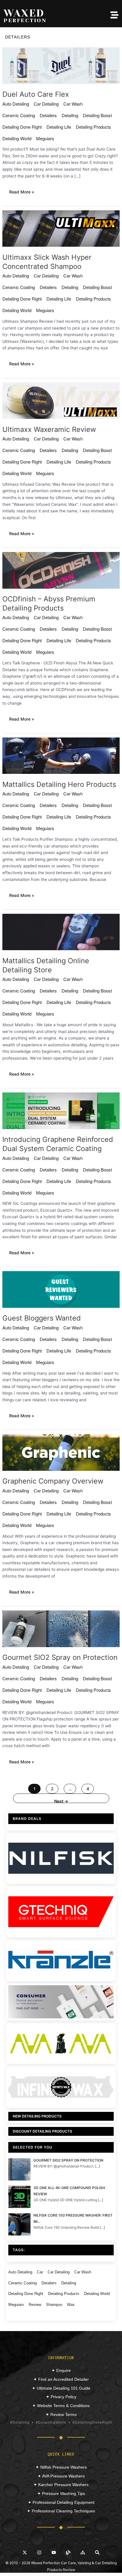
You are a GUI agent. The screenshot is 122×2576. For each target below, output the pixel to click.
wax (71, 2305)
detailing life (59, 127)
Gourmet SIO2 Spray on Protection (60, 1657)
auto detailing (16, 104)
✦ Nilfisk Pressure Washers (61, 2467)
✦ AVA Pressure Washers (61, 2476)
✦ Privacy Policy (61, 2397)
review (35, 2305)
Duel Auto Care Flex (36, 94)
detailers (48, 115)
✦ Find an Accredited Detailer (61, 2379)
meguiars (45, 138)
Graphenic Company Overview (53, 1481)
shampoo (54, 2305)
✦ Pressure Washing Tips (61, 2493)
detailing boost (97, 115)
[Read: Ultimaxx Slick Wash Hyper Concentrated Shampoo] (61, 228)
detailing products (93, 127)
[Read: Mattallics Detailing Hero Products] (61, 755)
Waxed (24, 13)
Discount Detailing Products (42, 2131)
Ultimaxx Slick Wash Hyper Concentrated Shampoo (47, 262)
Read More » (22, 192)
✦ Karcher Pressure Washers (61, 2485)
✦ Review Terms (61, 2414)
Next (61, 1801)
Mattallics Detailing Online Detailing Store (46, 965)
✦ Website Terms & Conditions (61, 2406)
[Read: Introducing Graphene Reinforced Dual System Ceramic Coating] (61, 1110)
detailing (70, 115)
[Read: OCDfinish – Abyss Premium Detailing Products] (61, 570)
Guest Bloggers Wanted (42, 1318)
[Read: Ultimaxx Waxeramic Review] (61, 400)
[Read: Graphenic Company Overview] (61, 1452)
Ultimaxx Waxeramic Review (49, 429)
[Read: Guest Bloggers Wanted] (61, 1289)
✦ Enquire (61, 2370)
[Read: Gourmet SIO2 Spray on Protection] (61, 1628)
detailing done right (22, 127)
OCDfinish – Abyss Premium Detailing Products (49, 603)
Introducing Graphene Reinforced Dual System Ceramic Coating (58, 1144)
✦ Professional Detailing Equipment (61, 2502)
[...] (98, 2166)
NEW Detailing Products (37, 2116)
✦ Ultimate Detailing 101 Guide (61, 2388)
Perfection (25, 20)
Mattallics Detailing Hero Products (59, 784)
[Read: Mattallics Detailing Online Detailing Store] (61, 932)
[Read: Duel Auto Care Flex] (61, 65)
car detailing (46, 104)
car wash (73, 104)
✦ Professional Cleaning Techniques (61, 2511)
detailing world (17, 138)
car (40, 2272)
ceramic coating (19, 115)
